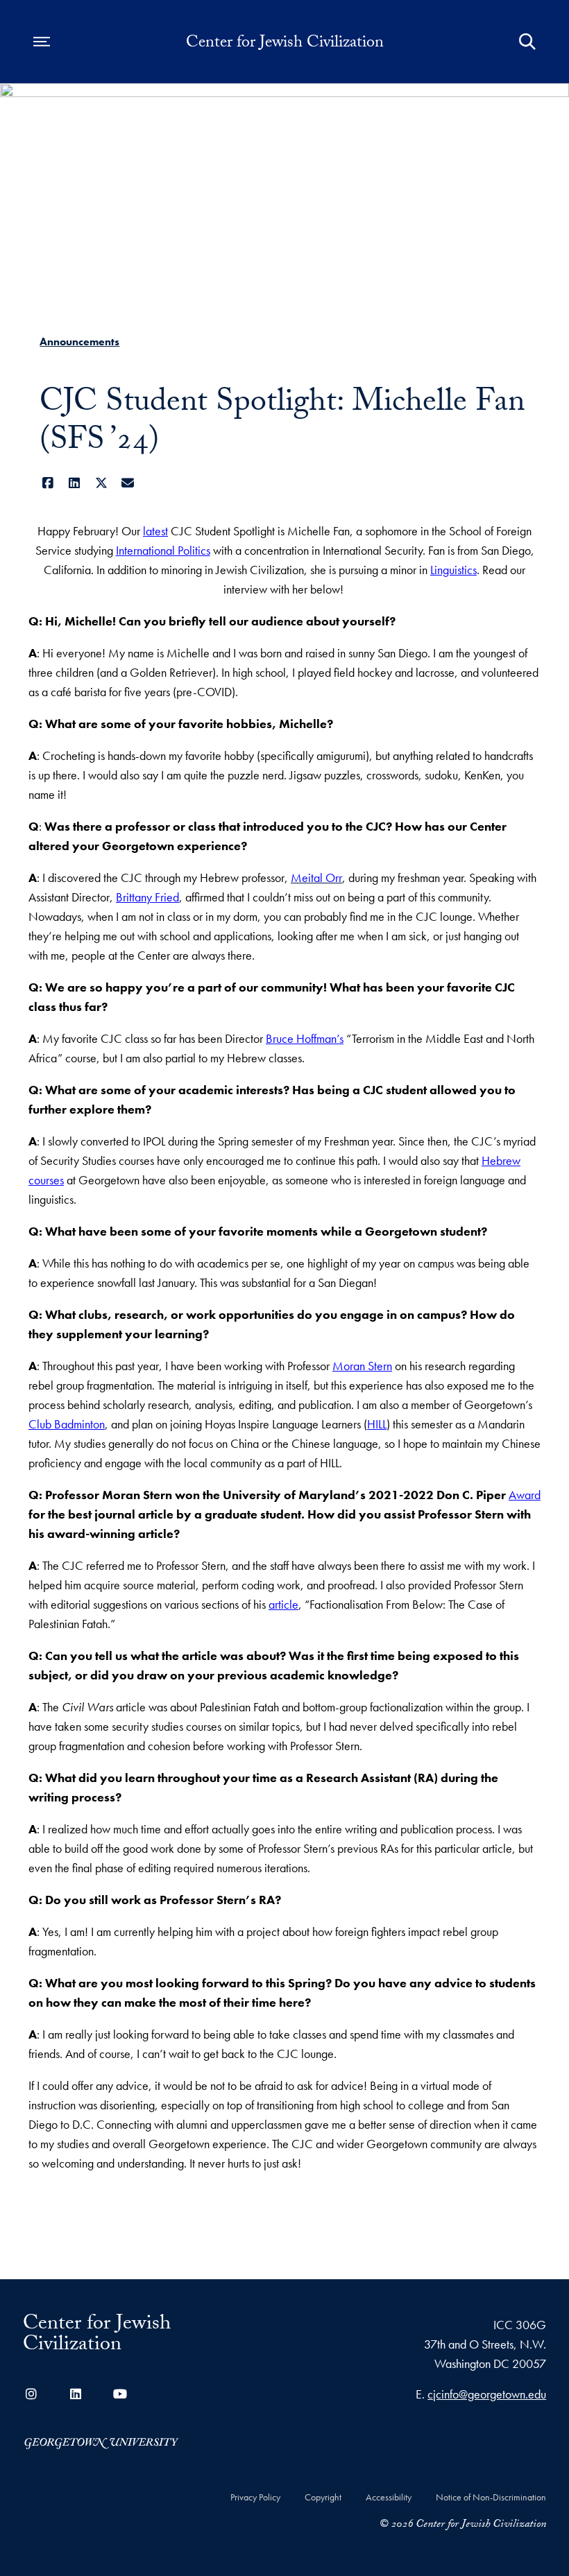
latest (155, 531)
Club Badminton (67, 1424)
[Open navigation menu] (42, 42)
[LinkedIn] (75, 483)
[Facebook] (48, 483)
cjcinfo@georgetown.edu (487, 2394)
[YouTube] (120, 2394)
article (283, 1604)
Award (525, 1495)
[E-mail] (128, 483)
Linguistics (453, 570)
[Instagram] (31, 2394)
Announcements (79, 342)
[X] (101, 483)
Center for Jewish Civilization (285, 44)
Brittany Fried (147, 897)
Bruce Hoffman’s (305, 1038)
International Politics (163, 550)
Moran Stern (362, 1366)
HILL (377, 1424)
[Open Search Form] (527, 42)
